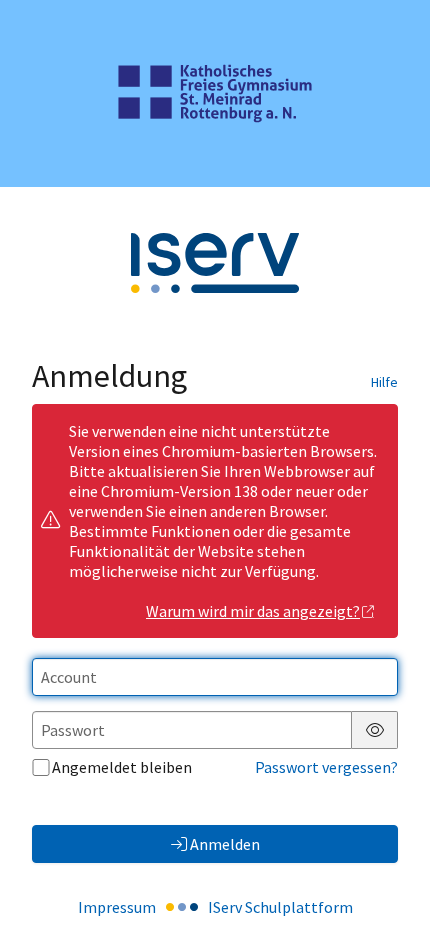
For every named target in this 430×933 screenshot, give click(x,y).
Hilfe (384, 382)
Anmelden (225, 844)
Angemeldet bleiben (122, 767)
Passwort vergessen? (326, 767)
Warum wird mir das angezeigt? (253, 611)
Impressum (117, 907)
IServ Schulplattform (280, 907)
